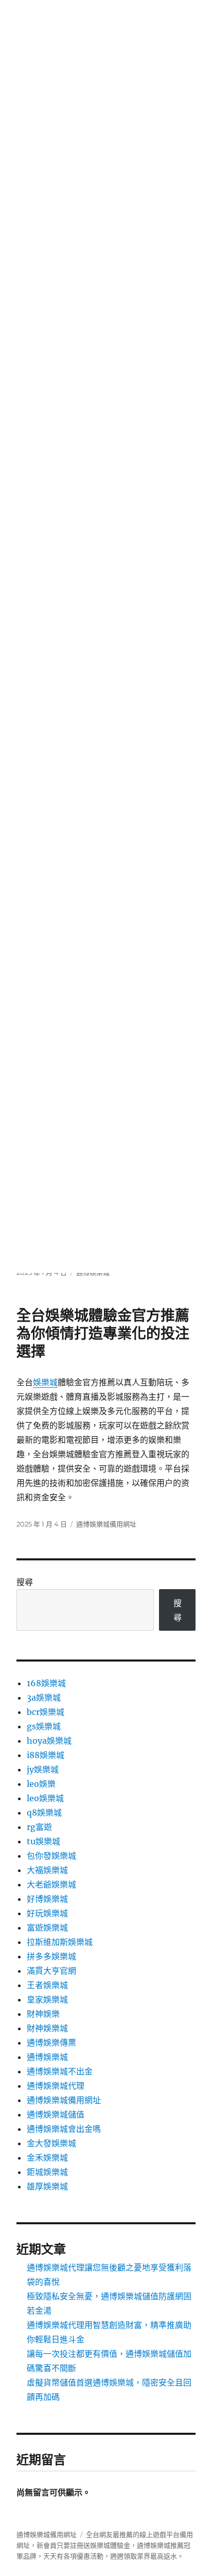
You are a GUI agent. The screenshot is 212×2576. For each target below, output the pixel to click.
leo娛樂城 (45, 1798)
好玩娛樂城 (47, 1913)
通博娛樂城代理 (56, 2086)
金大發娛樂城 (51, 2143)
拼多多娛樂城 (51, 1956)
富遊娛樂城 (47, 1928)
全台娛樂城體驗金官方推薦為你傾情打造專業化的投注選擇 (103, 1333)
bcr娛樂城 (46, 1712)
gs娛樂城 (44, 1726)
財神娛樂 (43, 2014)
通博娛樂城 (47, 2057)
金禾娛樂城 (47, 2158)
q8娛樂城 (44, 1812)
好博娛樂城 (47, 1899)
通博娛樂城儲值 (56, 2114)
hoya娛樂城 (49, 1741)
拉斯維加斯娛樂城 (60, 1942)
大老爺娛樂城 (51, 1884)
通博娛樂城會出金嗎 (64, 2129)
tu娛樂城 (43, 1841)
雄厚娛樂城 (47, 2186)
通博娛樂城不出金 (60, 2071)
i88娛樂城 (46, 1755)
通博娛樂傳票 (51, 2043)
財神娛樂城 (47, 2028)
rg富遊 (39, 1827)
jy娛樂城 (43, 1769)
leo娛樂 (41, 1784)
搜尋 (25, 1582)
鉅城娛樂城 (47, 2172)
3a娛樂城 (44, 1697)
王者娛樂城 (47, 1985)
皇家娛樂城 (47, 1999)
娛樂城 (45, 1382)
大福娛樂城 (47, 1870)
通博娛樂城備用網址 (106, 1524)
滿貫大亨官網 (51, 1971)
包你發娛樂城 (51, 1856)
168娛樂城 (46, 1683)
